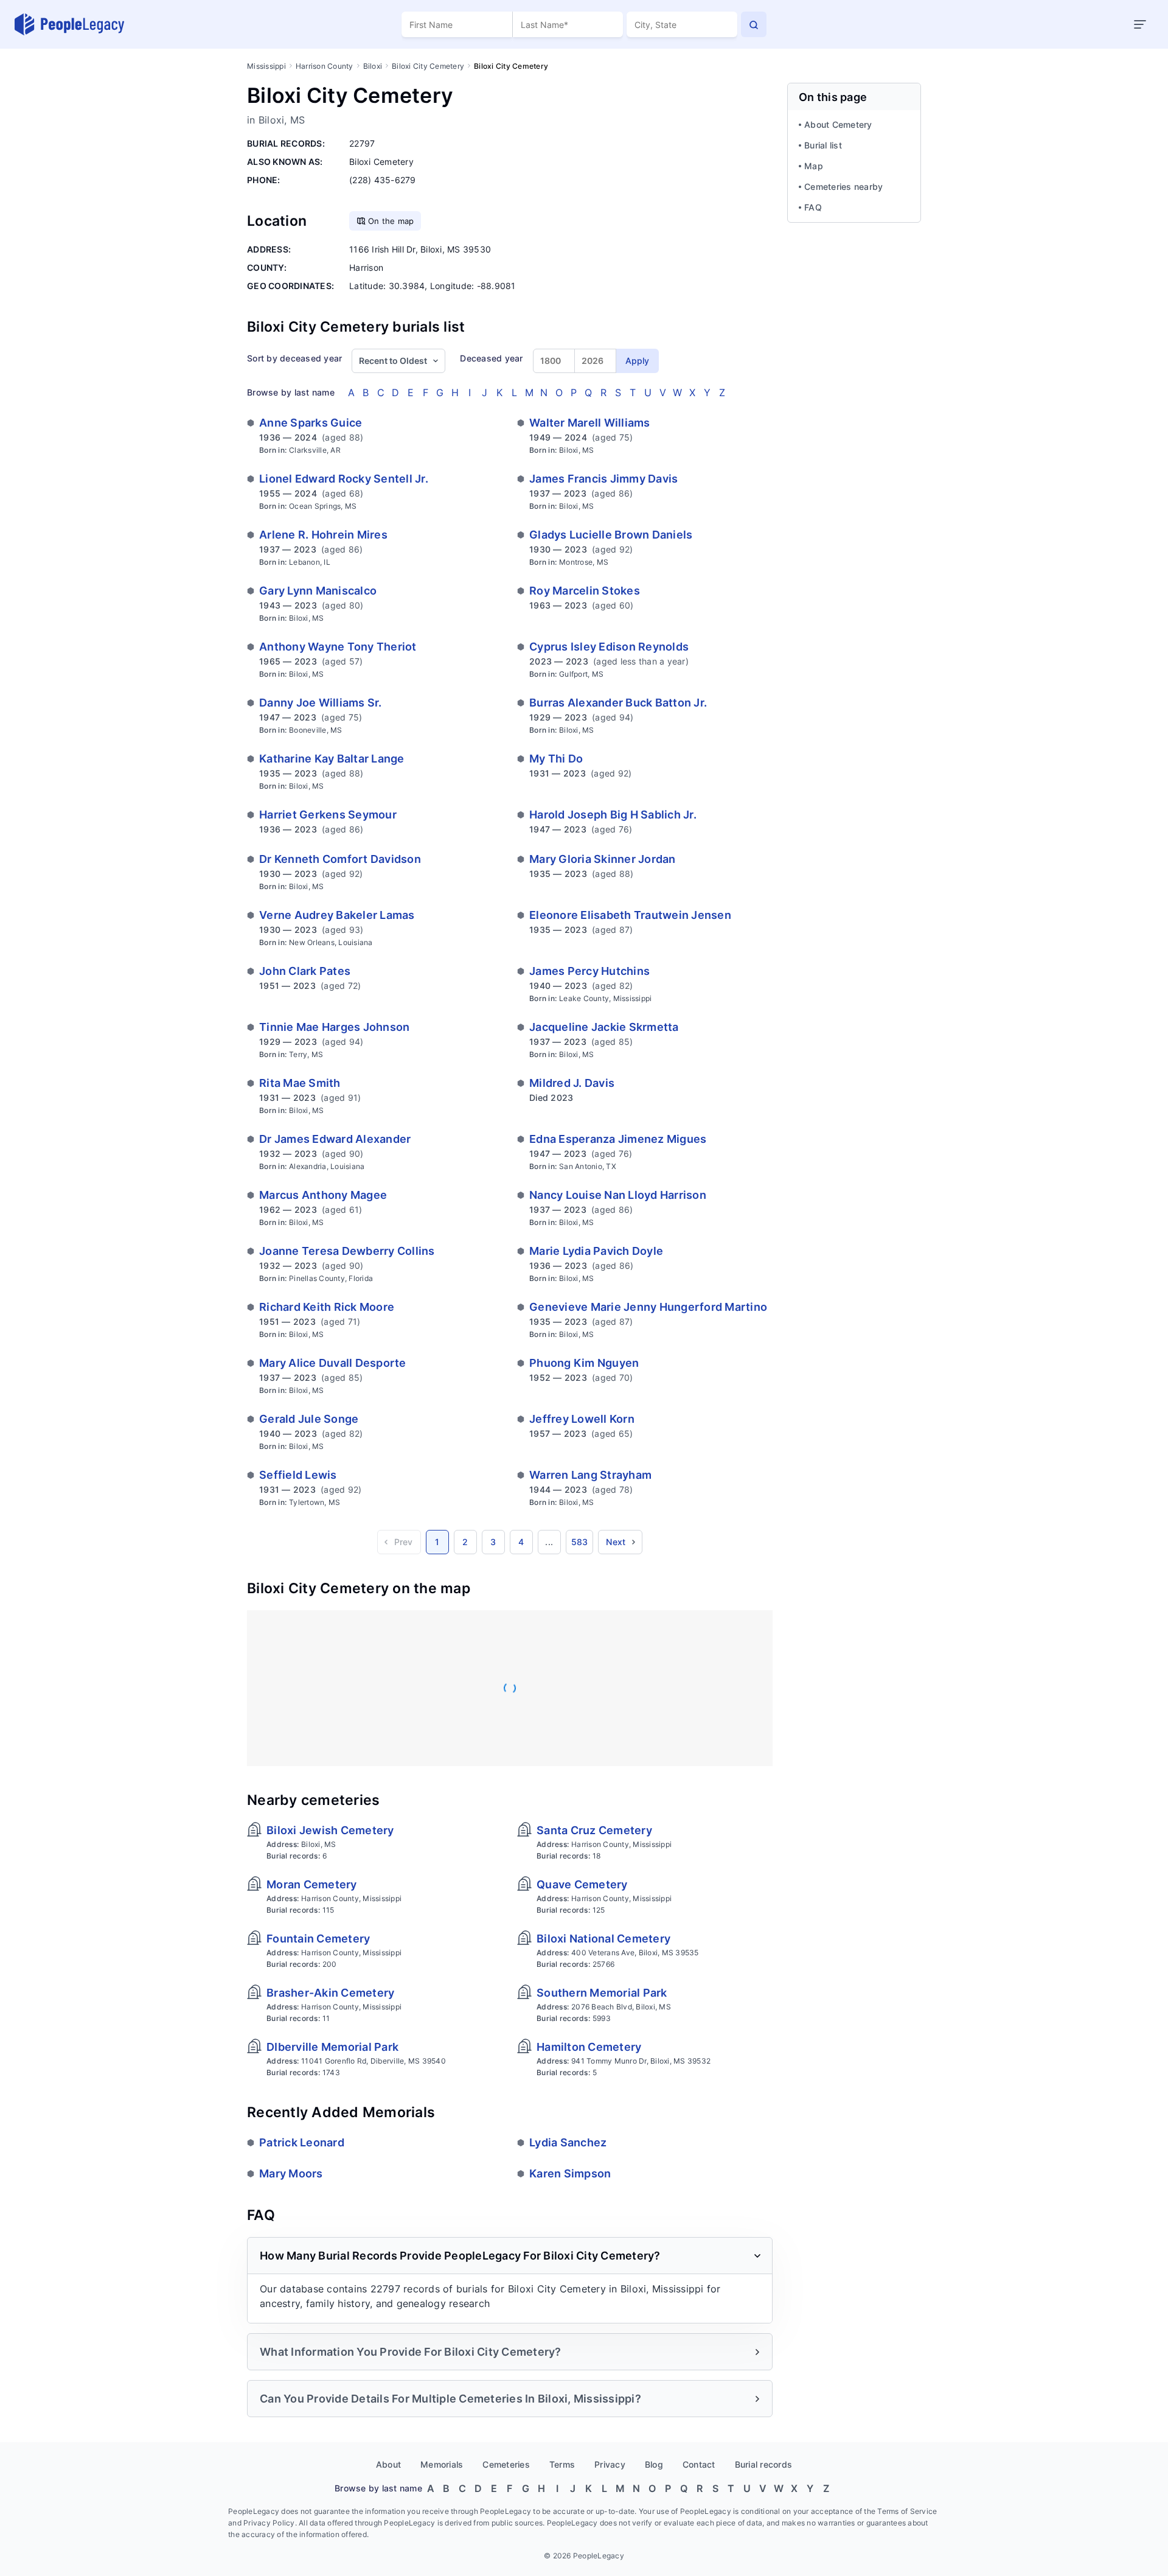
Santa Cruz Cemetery (594, 1830)
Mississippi (266, 66)
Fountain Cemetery (318, 1939)
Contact (699, 2464)
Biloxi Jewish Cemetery (330, 1830)
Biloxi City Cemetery (428, 66)
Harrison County (325, 66)
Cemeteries (506, 2464)
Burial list (823, 145)
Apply (637, 361)
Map (814, 166)
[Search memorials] (754, 24)
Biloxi (373, 66)
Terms (562, 2464)
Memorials (442, 2464)
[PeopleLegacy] (70, 24)
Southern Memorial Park (602, 1993)
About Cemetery (838, 124)
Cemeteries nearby (843, 187)
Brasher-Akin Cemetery (330, 1993)
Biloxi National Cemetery (603, 1939)
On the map (391, 221)
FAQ (813, 207)
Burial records (764, 2464)
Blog (654, 2464)
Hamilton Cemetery (589, 2047)
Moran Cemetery (312, 1884)
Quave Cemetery (582, 1884)
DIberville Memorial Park (332, 2047)
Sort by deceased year (294, 358)
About (388, 2464)
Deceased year (491, 358)
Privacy (610, 2464)
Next (616, 1542)
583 (580, 1542)
